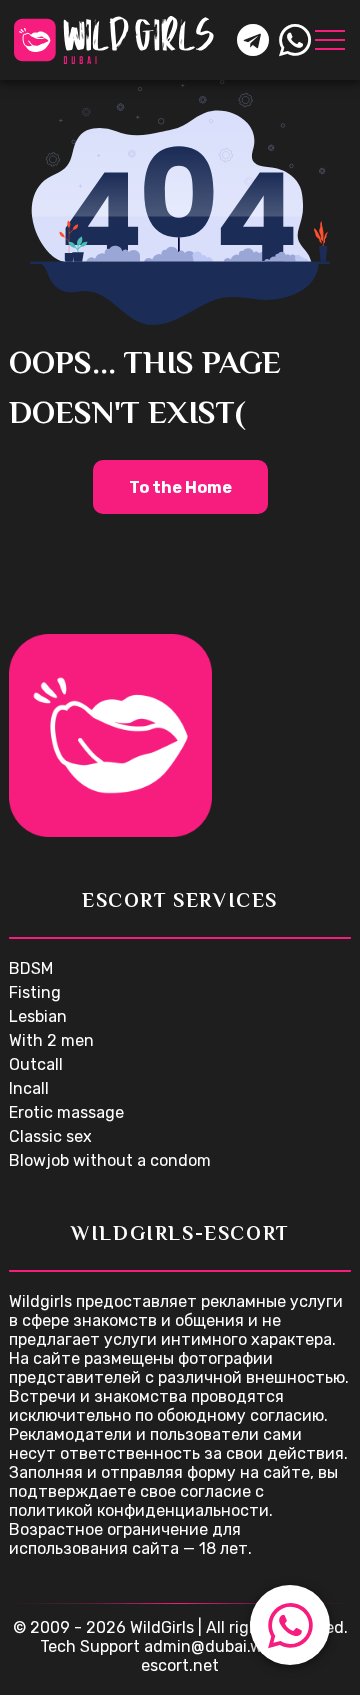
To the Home (180, 487)
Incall (29, 1088)
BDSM (31, 968)
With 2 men (51, 1040)
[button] (290, 1625)
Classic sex (50, 1136)
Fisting (35, 992)
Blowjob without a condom (110, 1160)
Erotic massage (66, 1112)
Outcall (36, 1064)
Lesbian (38, 1016)
